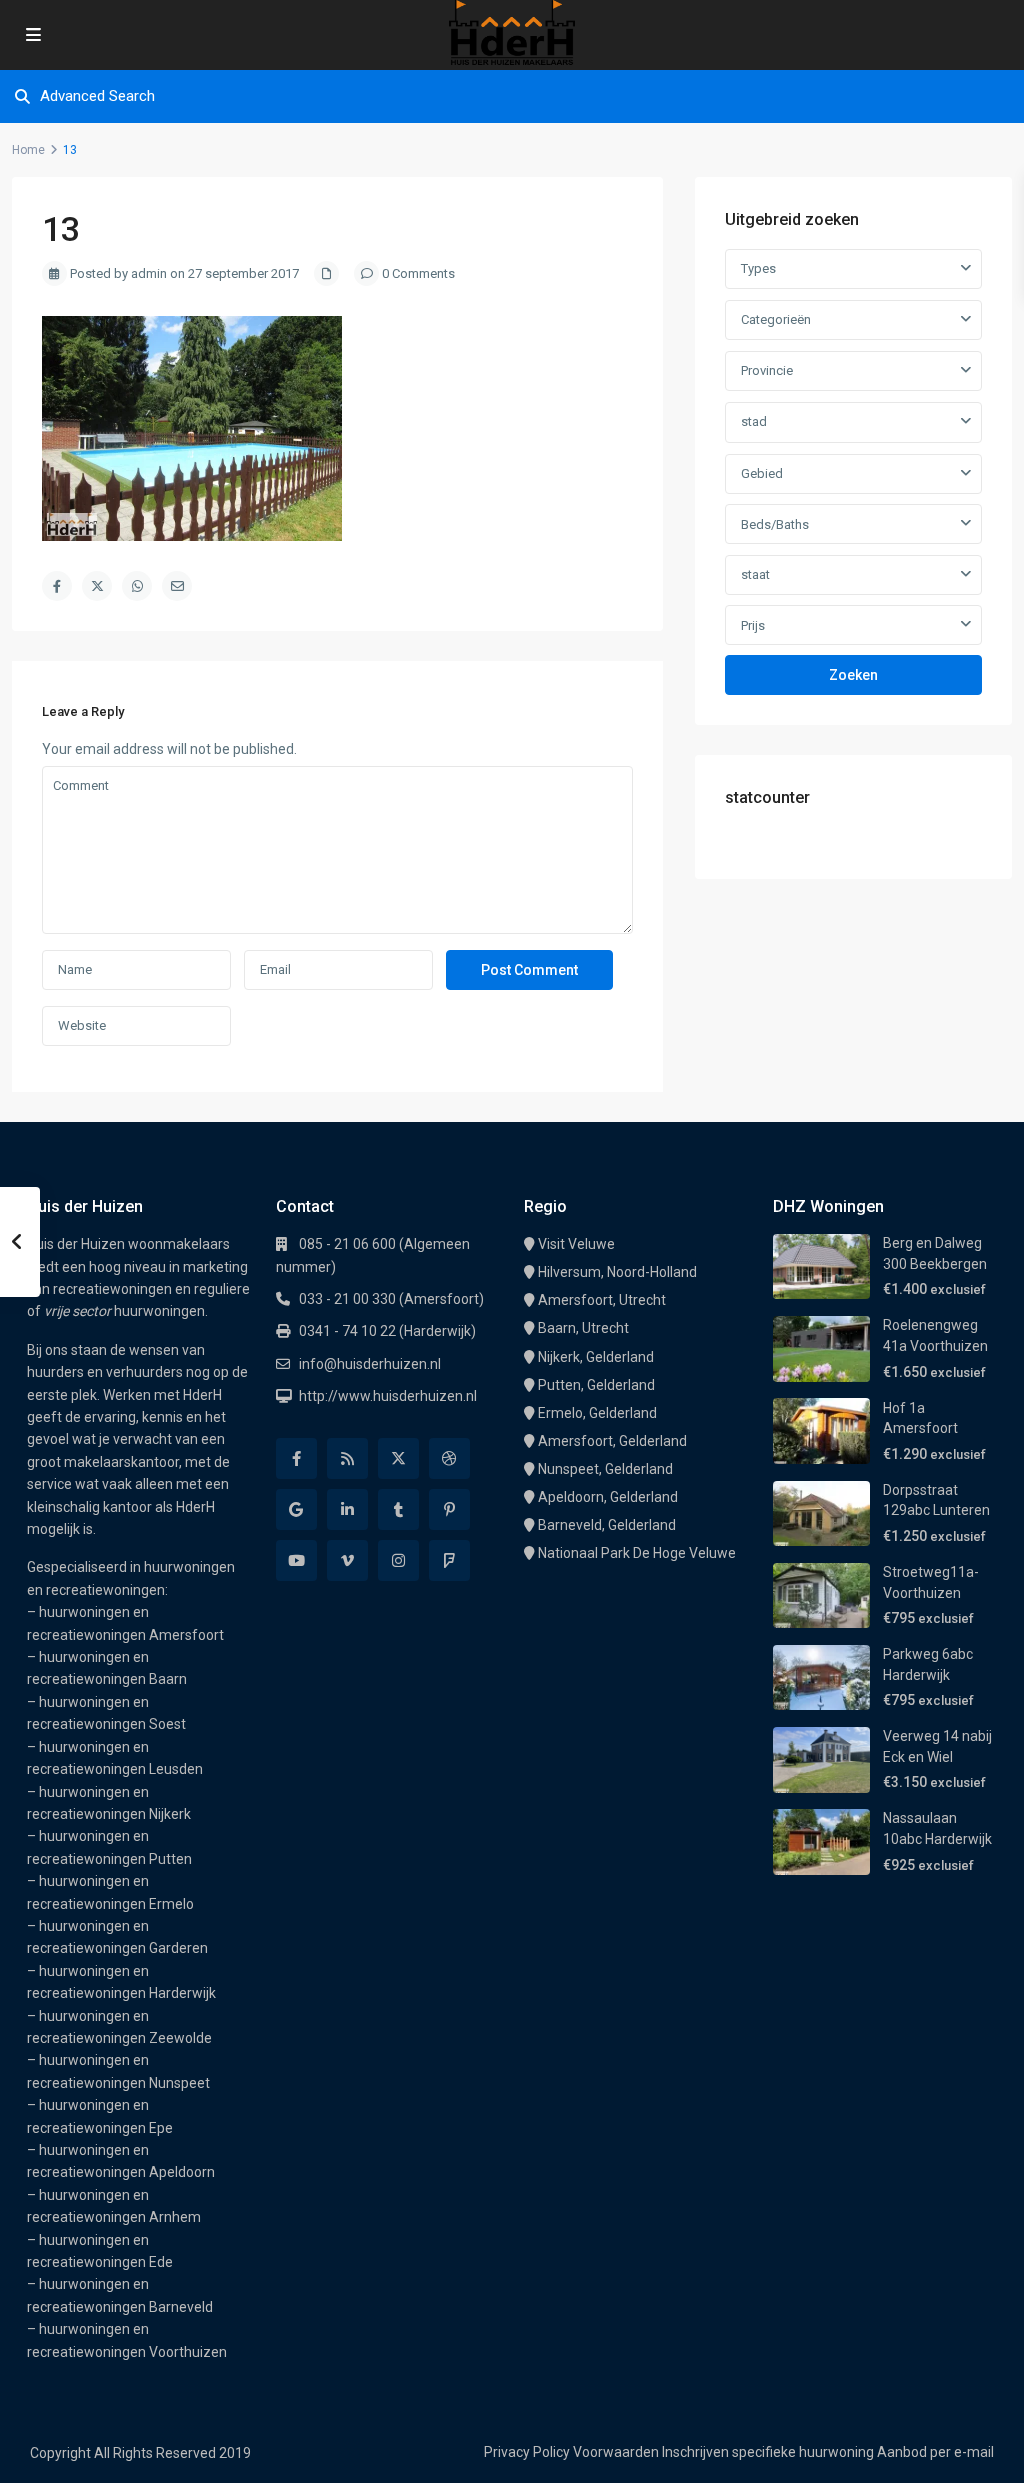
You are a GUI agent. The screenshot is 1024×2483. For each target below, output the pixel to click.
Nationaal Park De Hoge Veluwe (637, 1553)
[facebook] (296, 1458)
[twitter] (398, 1458)
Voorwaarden (616, 2452)
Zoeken (853, 675)
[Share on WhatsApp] (137, 586)
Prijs (753, 625)
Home (28, 150)
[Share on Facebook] (57, 586)
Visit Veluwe (576, 1244)
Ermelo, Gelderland (597, 1413)
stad (754, 421)
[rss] (347, 1458)
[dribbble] (449, 1458)
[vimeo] (347, 1560)
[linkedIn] (347, 1509)
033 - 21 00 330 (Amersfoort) (391, 1299)
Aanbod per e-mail (935, 2452)
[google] (296, 1509)
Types (758, 268)
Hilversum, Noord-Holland (617, 1272)
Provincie (767, 370)
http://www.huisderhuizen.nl (388, 1396)
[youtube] (296, 1560)
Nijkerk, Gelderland (596, 1357)
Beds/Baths (775, 524)
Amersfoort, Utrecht (602, 1300)
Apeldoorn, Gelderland (608, 1497)
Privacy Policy (527, 2452)
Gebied (762, 473)
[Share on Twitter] (97, 586)
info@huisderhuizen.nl (370, 1364)
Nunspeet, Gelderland (605, 1469)
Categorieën (776, 319)
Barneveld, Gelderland (607, 1525)
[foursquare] (449, 1560)
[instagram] (398, 1560)
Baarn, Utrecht (583, 1328)
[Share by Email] (177, 586)
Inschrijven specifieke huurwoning (768, 2452)
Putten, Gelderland (596, 1385)
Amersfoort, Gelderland (612, 1441)
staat (755, 574)
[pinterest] (449, 1509)
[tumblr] (398, 1509)
